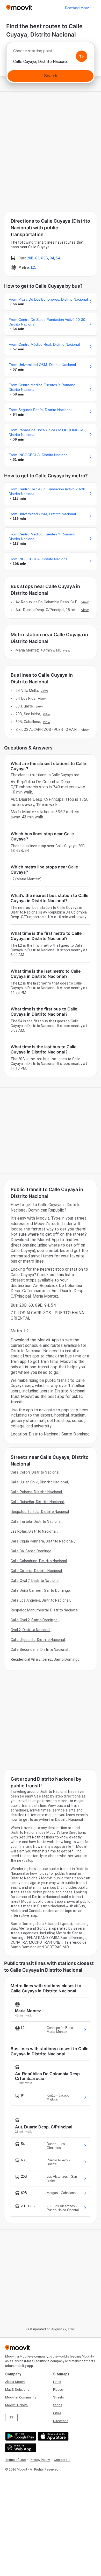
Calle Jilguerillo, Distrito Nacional (38, 1640)
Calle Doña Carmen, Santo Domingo (40, 1590)
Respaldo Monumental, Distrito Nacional (44, 1610)
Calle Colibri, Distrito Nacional (35, 1472)
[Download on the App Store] (52, 2436)
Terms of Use (15, 2460)
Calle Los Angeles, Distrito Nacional (40, 1600)
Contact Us (62, 2460)
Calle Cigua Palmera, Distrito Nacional (42, 1541)
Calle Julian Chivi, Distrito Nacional (39, 1482)
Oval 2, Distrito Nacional (31, 1630)
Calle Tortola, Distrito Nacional (36, 1521)
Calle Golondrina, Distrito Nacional (39, 1561)
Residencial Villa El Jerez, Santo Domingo (45, 1659)
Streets (59, 2397)
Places (58, 2390)
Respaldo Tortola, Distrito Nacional (40, 1512)
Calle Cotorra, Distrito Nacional (36, 1571)
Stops (58, 2405)
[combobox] (51, 52)
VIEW (85, 602)
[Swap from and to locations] (82, 56)
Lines (57, 2382)
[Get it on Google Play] (20, 2436)
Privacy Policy (40, 2460)
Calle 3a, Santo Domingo (31, 1551)
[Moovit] (19, 8)
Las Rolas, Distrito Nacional (34, 1531)
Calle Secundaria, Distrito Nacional (39, 1650)
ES (12, 2418)
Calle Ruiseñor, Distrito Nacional (37, 1502)
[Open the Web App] (20, 2448)
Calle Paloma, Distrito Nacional (36, 1492)
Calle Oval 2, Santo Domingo (34, 1620)
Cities (57, 2413)
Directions (61, 2421)
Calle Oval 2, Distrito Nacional (35, 1581)
